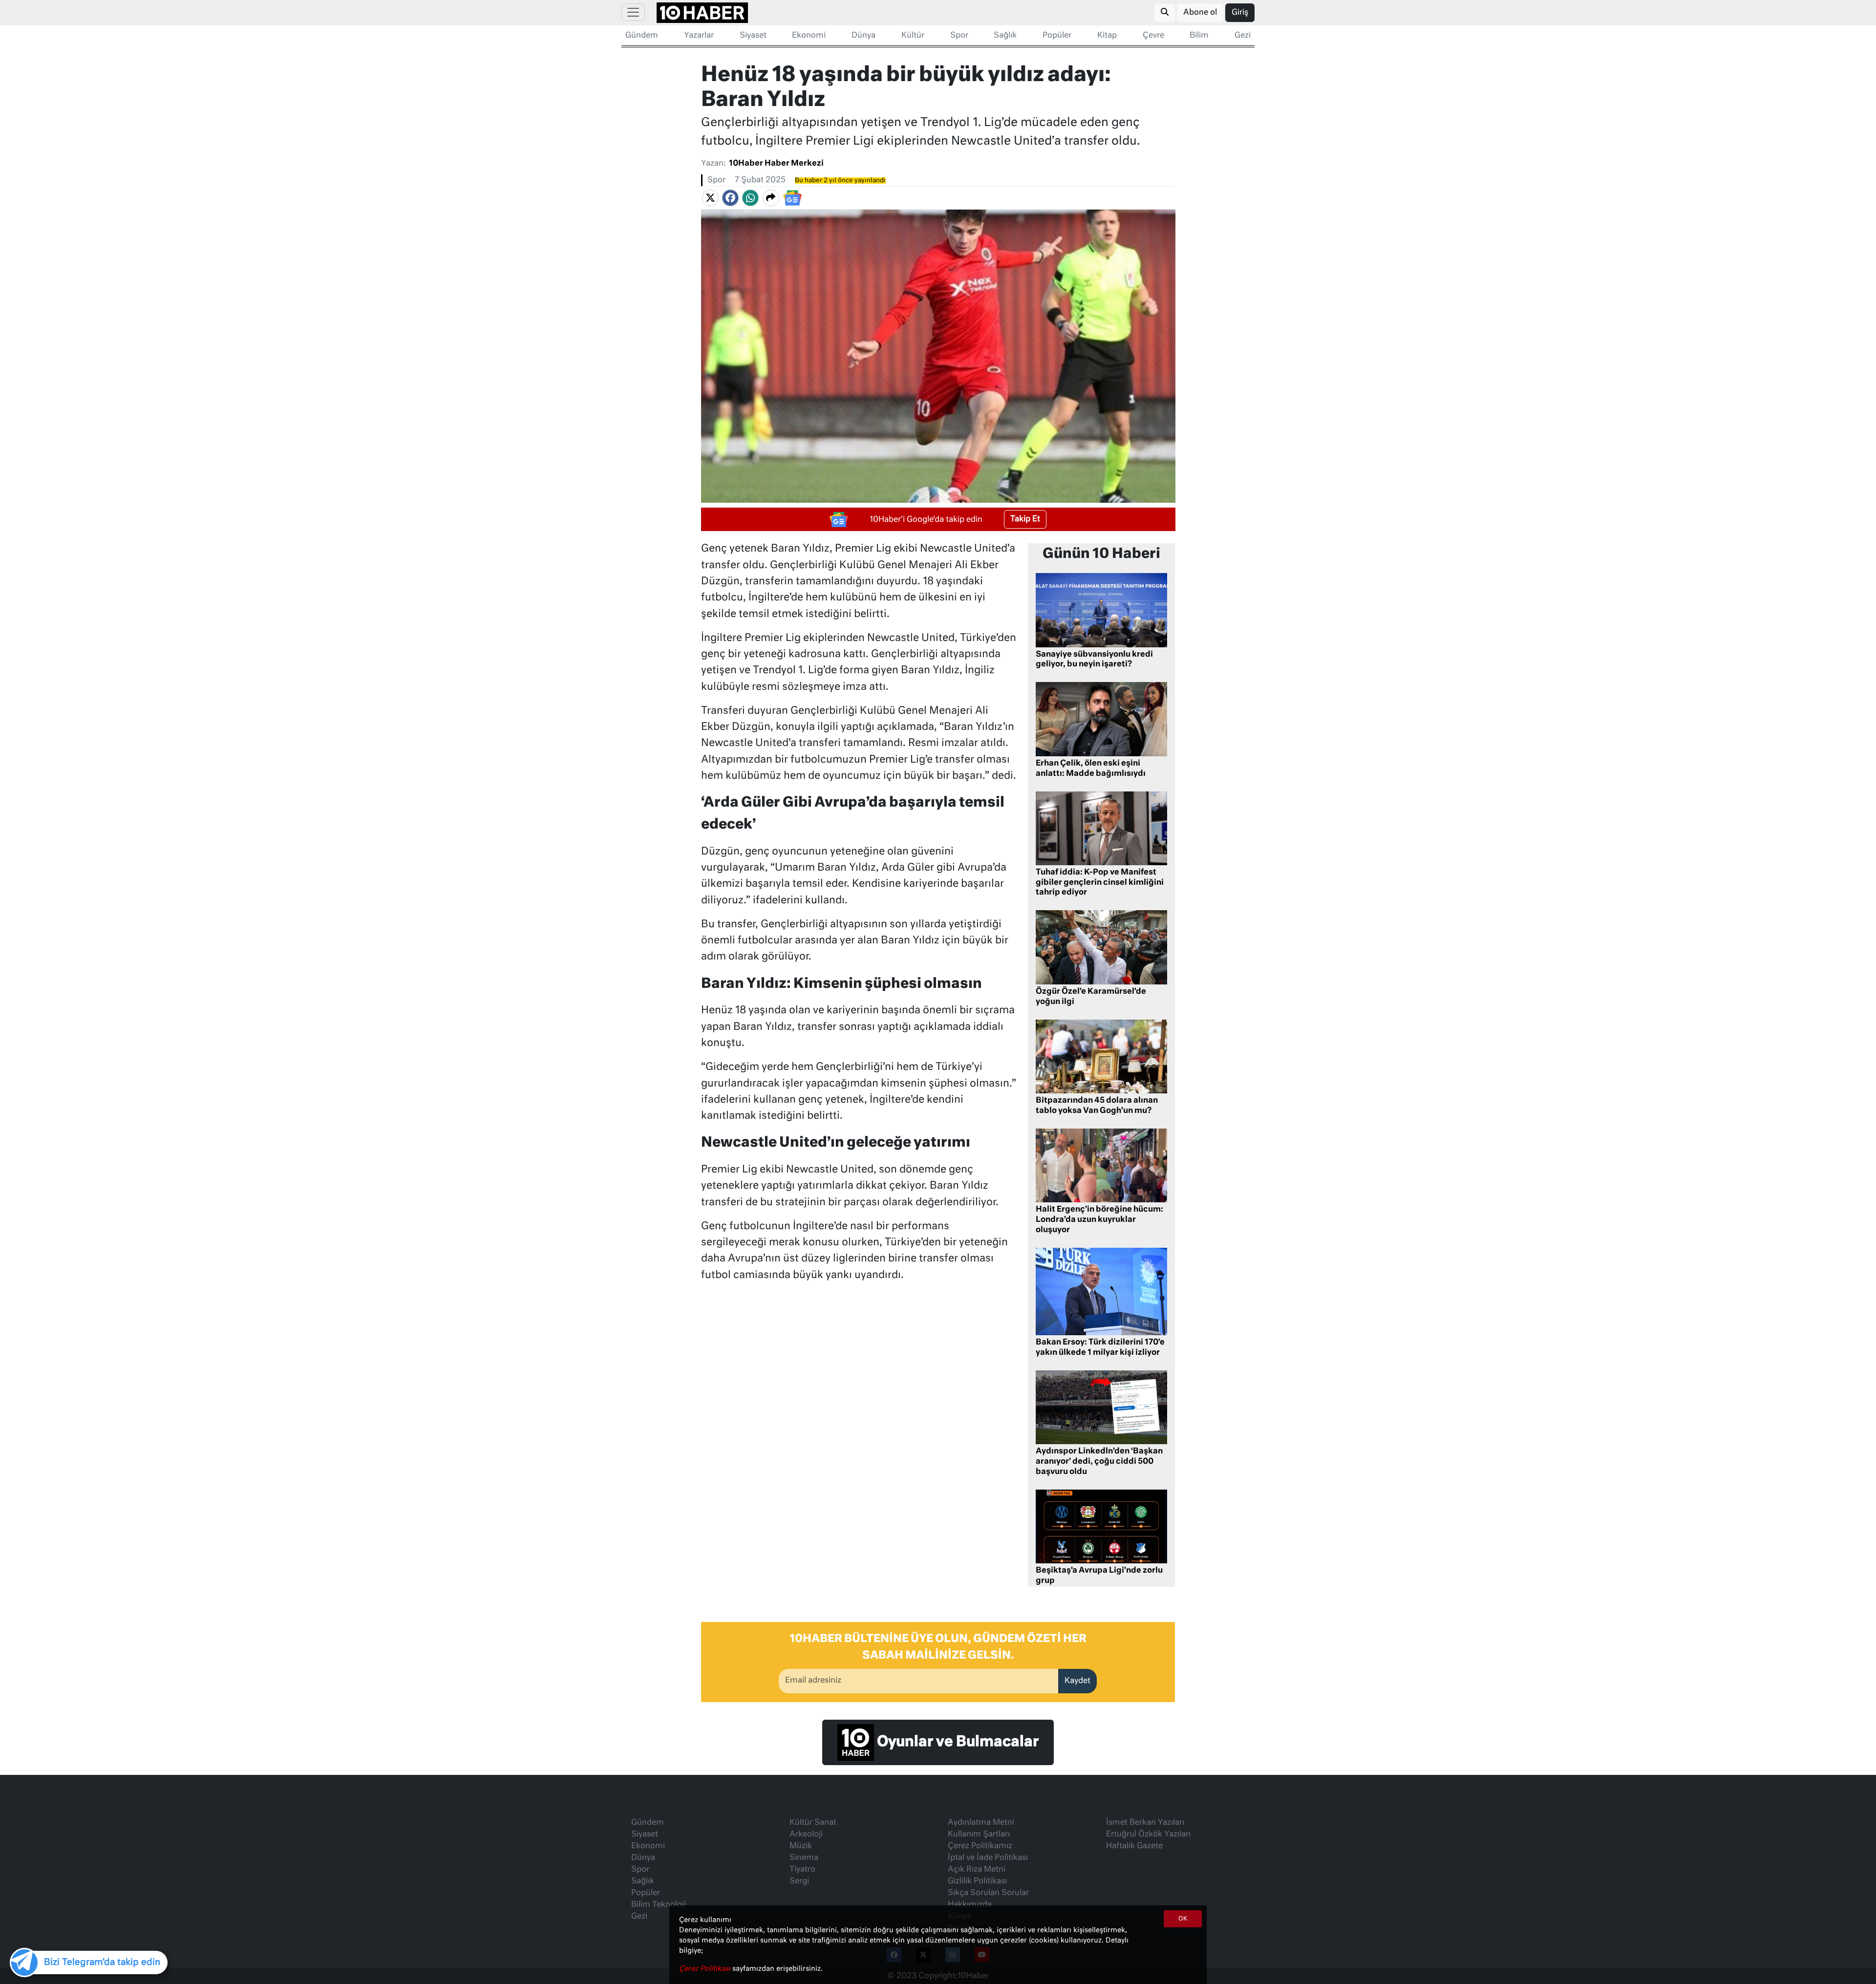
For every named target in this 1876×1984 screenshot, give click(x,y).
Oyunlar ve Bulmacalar (956, 1742)
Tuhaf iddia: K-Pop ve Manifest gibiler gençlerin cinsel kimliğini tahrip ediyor (1100, 883)
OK (1183, 1919)
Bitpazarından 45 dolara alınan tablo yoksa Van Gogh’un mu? (1097, 1106)
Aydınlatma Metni (981, 1823)
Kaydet (1077, 1681)
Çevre (1153, 36)
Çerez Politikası (706, 1969)
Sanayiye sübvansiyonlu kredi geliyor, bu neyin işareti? (1094, 660)
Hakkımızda (970, 1905)
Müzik (801, 1846)
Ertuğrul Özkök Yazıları (1148, 1835)
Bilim (1199, 36)
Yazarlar (699, 36)
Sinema (804, 1858)
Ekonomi (809, 36)
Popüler (1057, 36)
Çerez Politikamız (980, 1846)
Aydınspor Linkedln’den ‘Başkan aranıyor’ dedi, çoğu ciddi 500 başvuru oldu (1099, 1462)
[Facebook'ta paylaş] (730, 198)
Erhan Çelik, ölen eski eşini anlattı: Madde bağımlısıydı (1091, 769)
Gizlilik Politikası (977, 1881)
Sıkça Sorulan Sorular (988, 1893)
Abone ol (1200, 13)
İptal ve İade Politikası (988, 1858)
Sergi (799, 1881)
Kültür (913, 36)
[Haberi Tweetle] (710, 198)
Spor (959, 36)
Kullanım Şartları (979, 1835)
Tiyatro (802, 1870)
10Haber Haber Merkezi (776, 164)
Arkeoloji (806, 1835)
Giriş (1240, 13)
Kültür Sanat (813, 1823)
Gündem (642, 36)
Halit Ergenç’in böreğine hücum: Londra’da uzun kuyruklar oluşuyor (1099, 1220)
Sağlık (1005, 36)
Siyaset (753, 36)
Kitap (1107, 36)
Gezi (1243, 36)
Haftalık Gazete (1134, 1846)
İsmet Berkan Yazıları (1145, 1823)
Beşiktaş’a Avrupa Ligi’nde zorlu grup (1099, 1576)
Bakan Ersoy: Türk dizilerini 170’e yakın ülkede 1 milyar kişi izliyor (1100, 1348)
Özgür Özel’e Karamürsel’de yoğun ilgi (1091, 997)
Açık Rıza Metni (977, 1870)
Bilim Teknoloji (659, 1905)
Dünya (863, 36)
